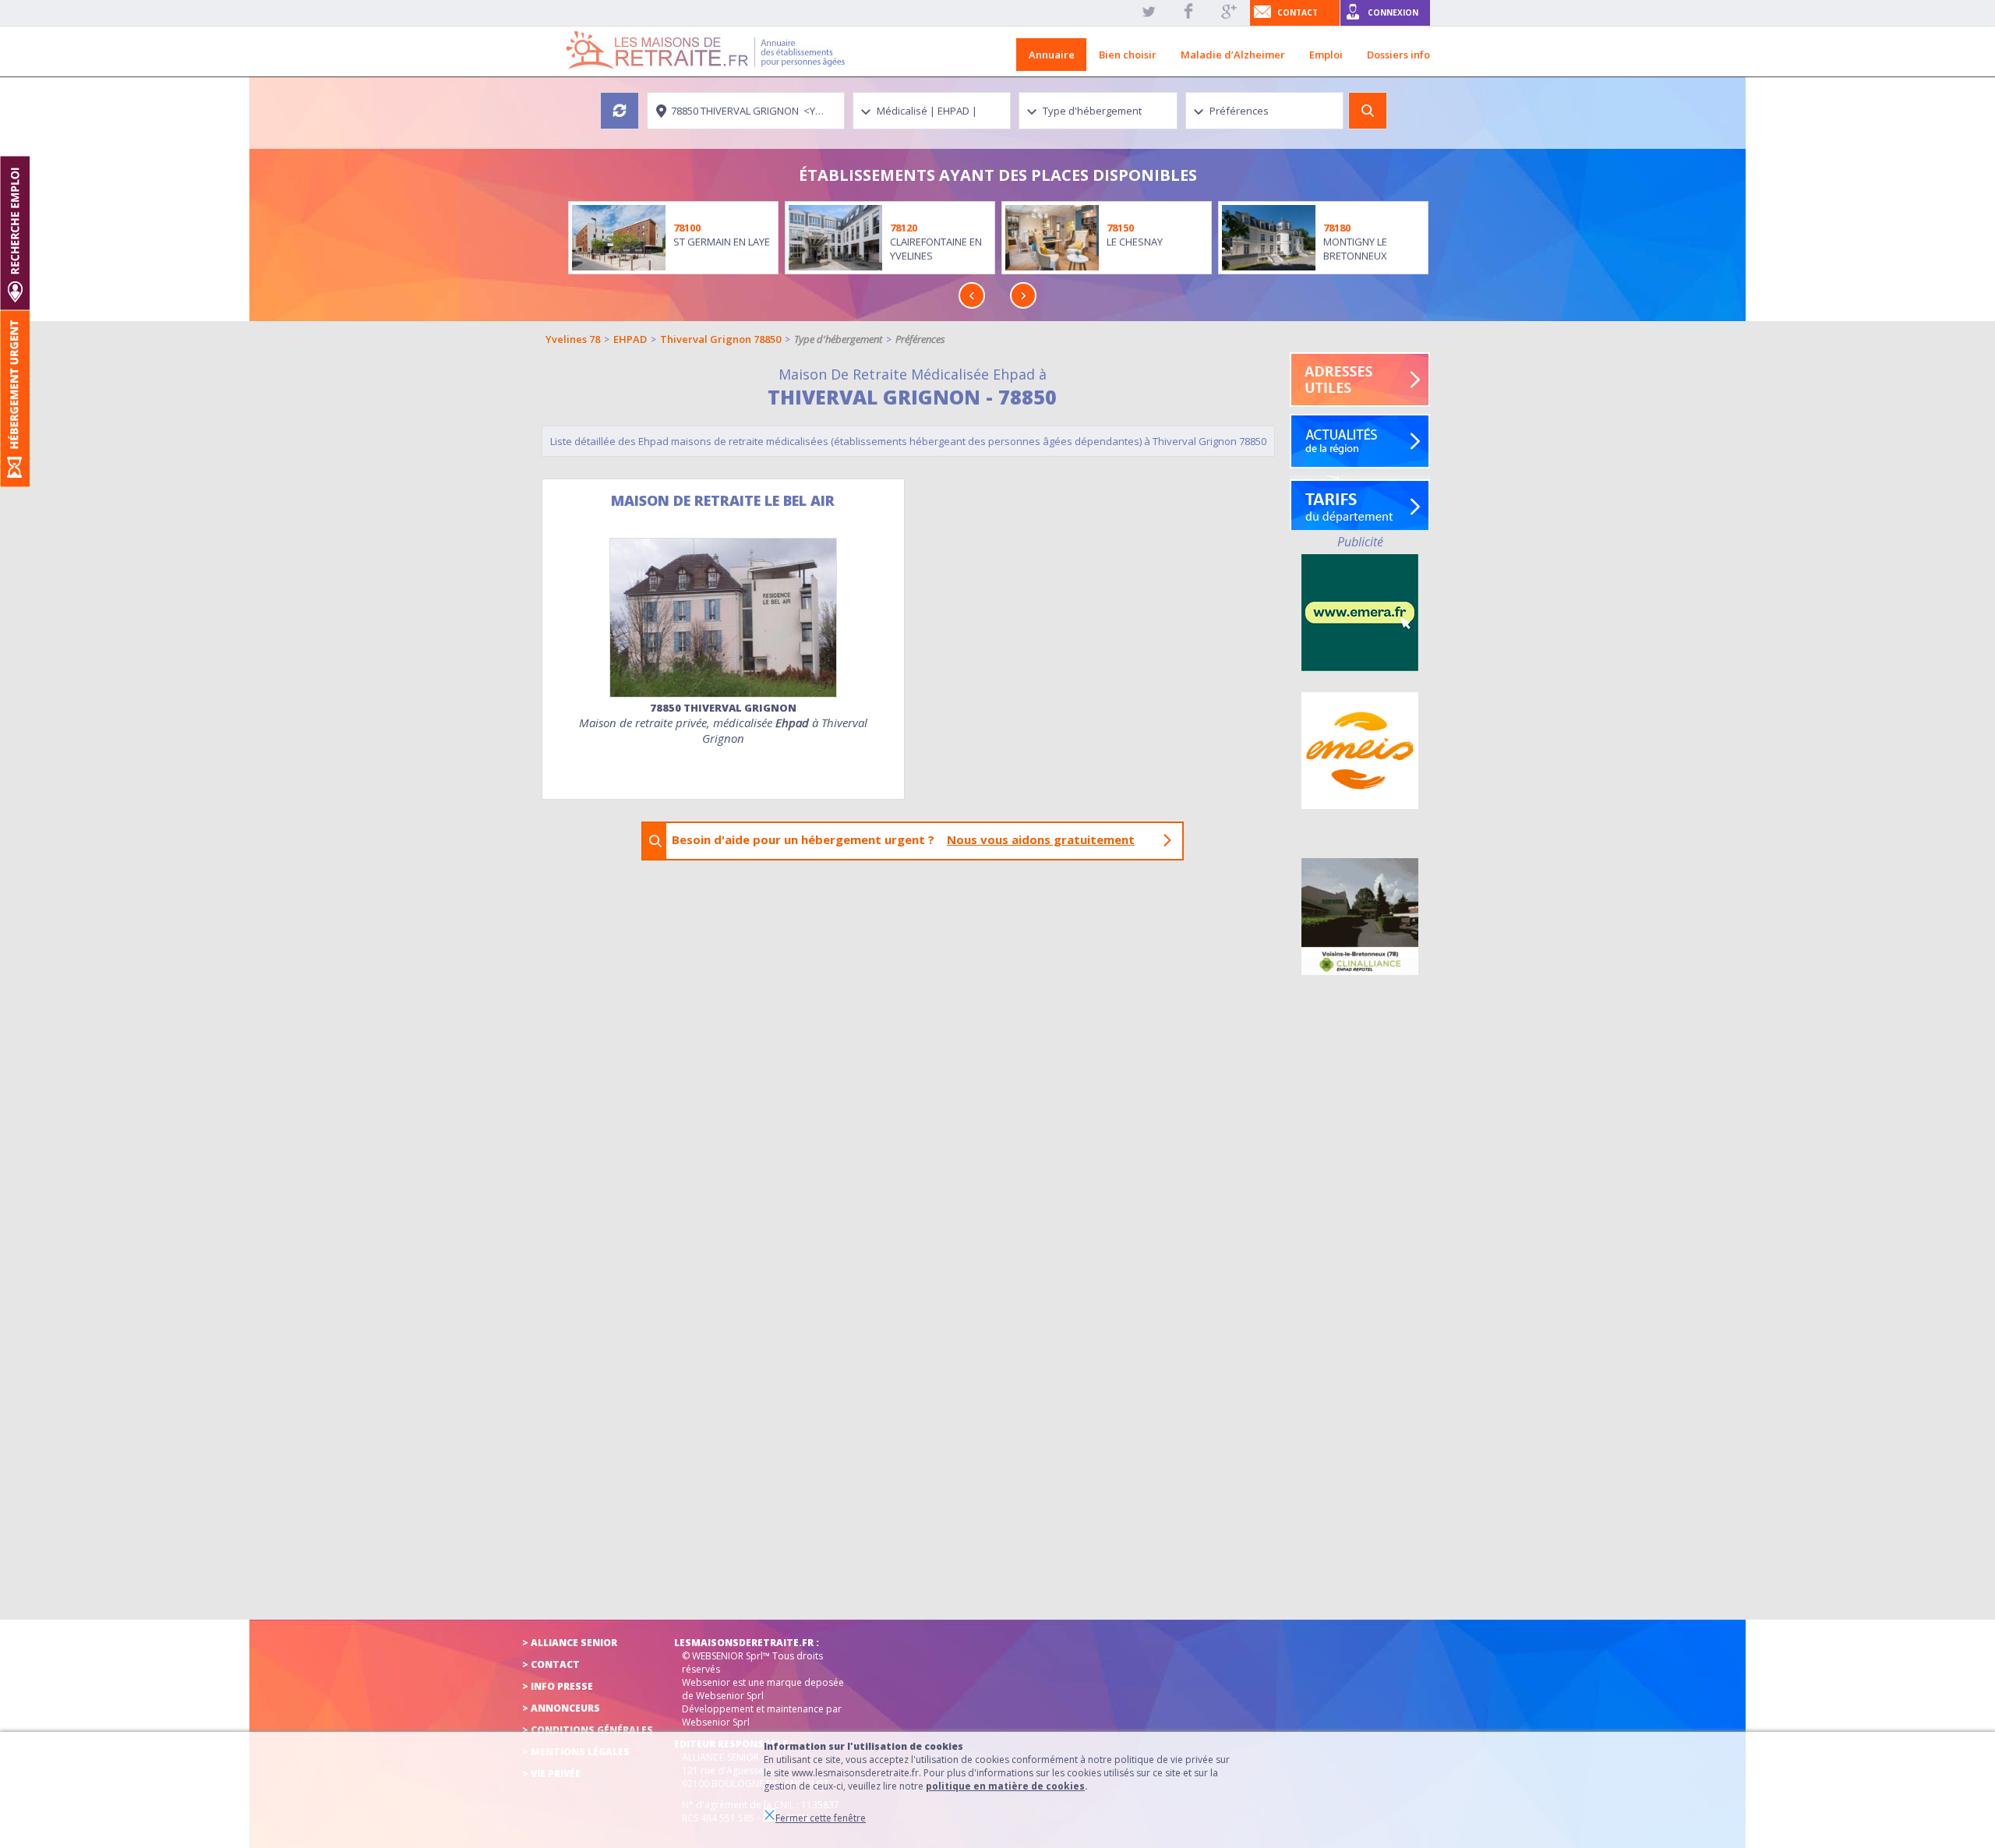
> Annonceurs (561, 1708)
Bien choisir (1128, 55)
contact (1298, 12)
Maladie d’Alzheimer (1233, 55)
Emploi (1326, 55)
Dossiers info (1398, 55)
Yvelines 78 (573, 339)
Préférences (920, 339)
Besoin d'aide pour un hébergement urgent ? (903, 839)
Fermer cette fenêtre (821, 1818)
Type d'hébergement (838, 339)
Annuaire (1052, 55)
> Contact (551, 1664)
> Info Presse (558, 1686)
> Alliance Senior (570, 1643)
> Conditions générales (588, 1730)
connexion (1393, 12)
